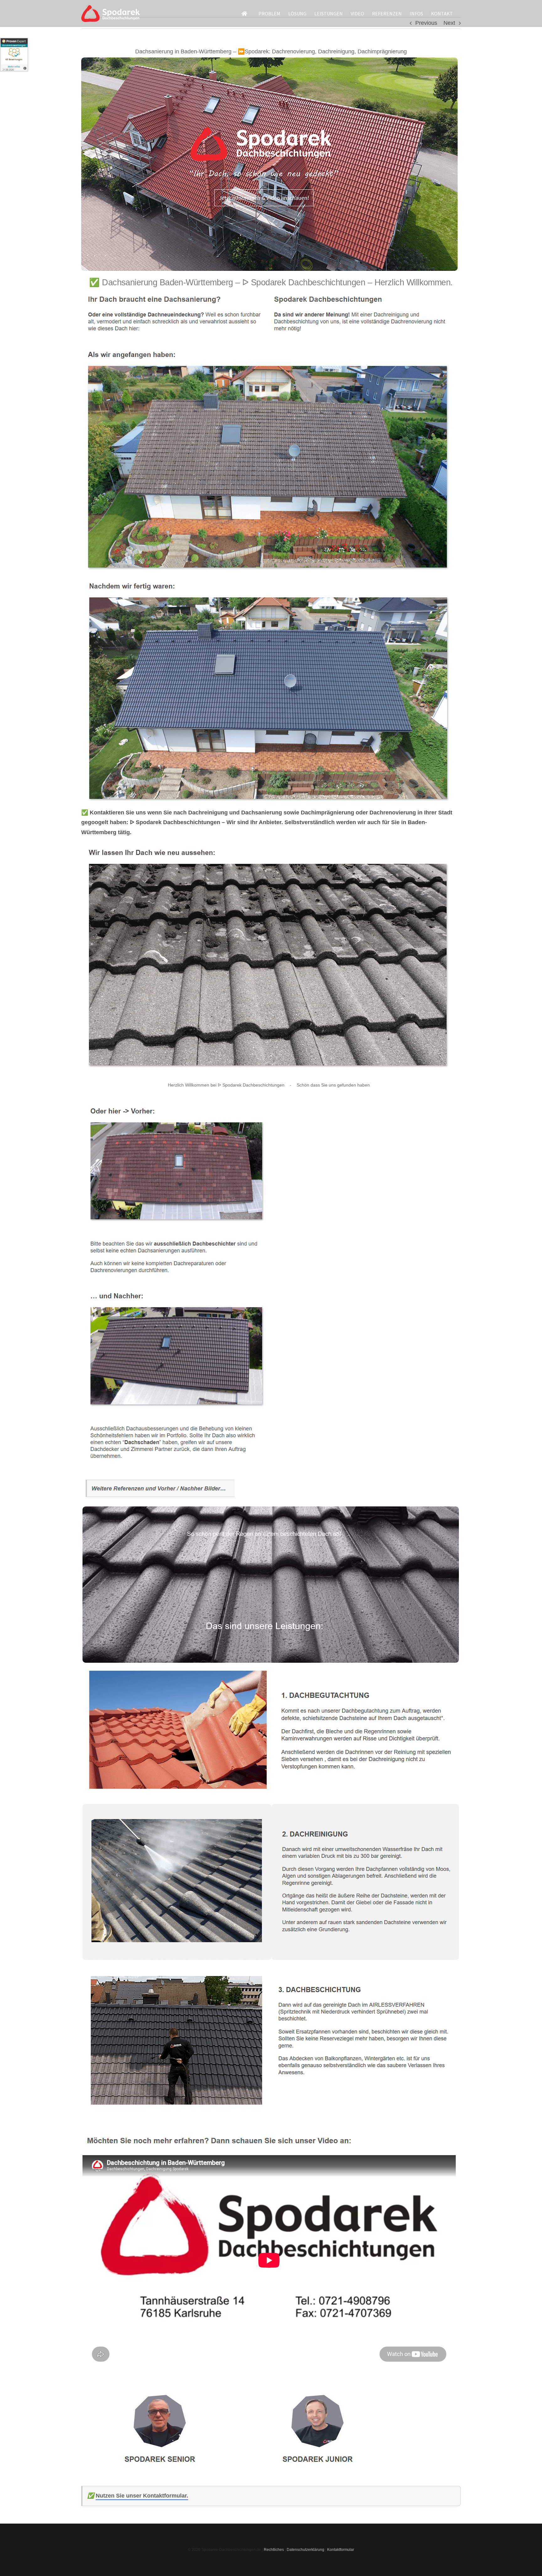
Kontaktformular (341, 2550)
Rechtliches (274, 2550)
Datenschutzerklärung (306, 2550)
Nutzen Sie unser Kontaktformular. (142, 2496)
